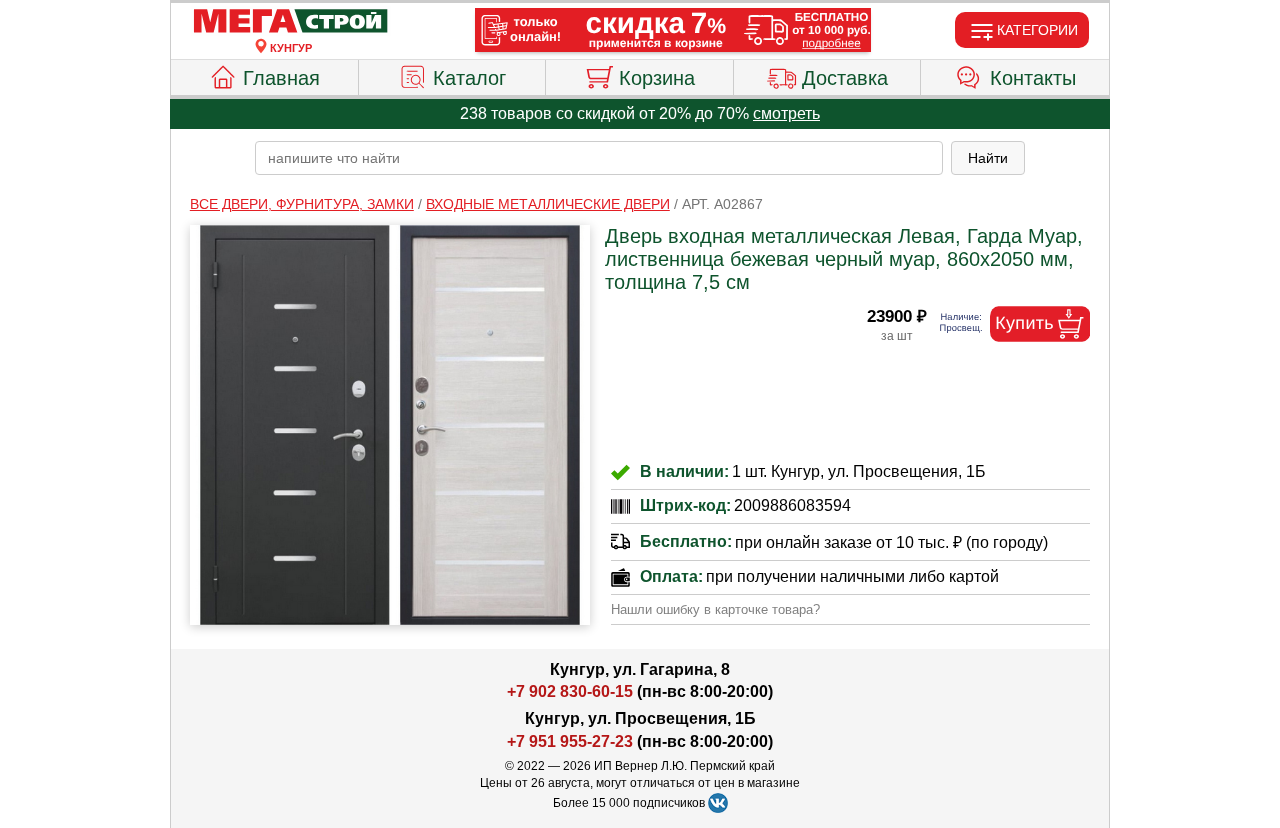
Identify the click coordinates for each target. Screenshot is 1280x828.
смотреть (786, 113)
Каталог (469, 78)
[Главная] (291, 22)
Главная (281, 78)
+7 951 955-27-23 (570, 741)
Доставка (845, 78)
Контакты (1033, 78)
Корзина (657, 78)
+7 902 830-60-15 (570, 691)
